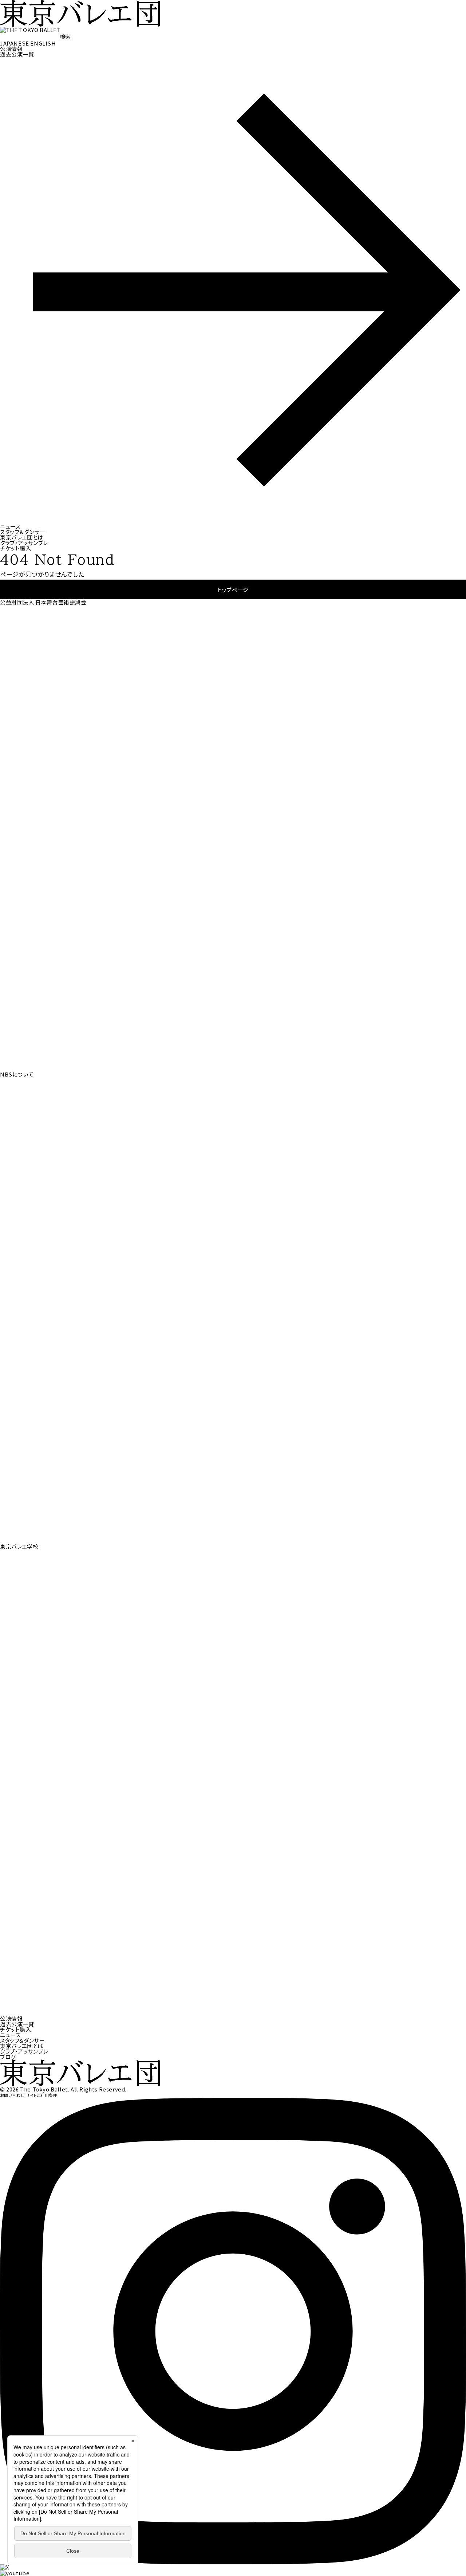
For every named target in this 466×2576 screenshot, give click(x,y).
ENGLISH (43, 43)
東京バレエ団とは (22, 537)
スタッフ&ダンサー (22, 2040)
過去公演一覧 (17, 2024)
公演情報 (11, 49)
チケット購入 (16, 548)
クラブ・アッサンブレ (24, 543)
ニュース (10, 526)
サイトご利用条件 (42, 2095)
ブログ (8, 2057)
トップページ (233, 590)
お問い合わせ (12, 2095)
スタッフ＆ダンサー (23, 532)
